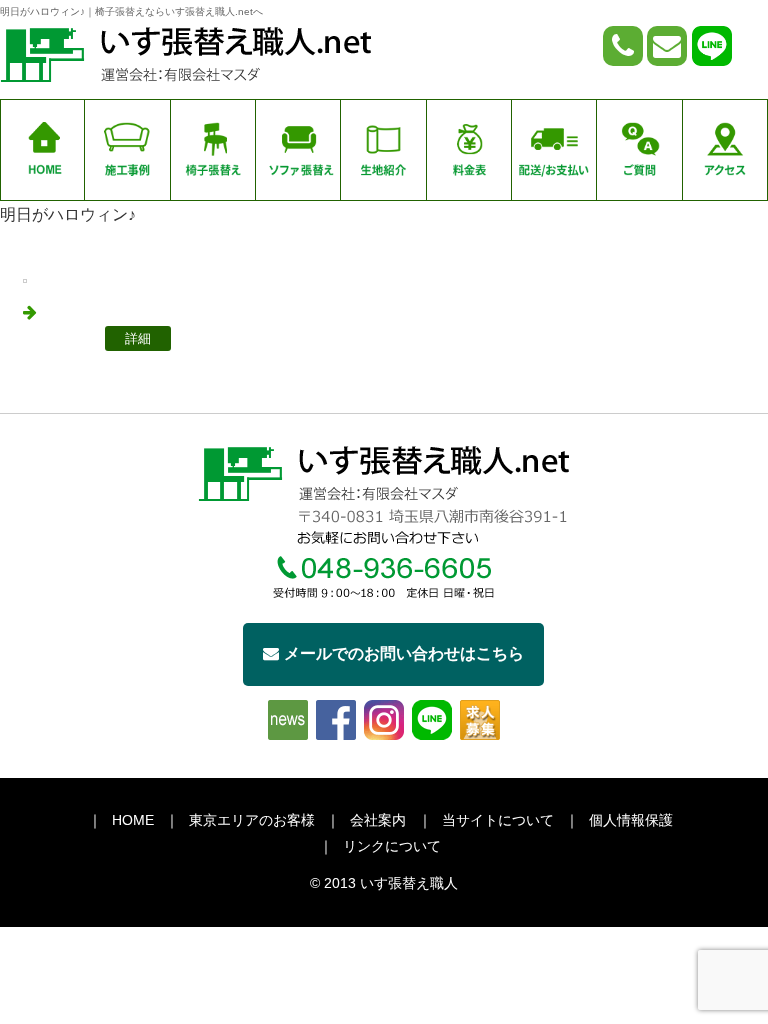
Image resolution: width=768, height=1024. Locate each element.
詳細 (138, 338)
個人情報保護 (631, 820)
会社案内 (378, 820)
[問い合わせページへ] (667, 46)
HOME (133, 820)
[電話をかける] (623, 46)
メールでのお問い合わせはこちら (404, 653)
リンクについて (392, 846)
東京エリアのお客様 (252, 820)
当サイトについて (498, 820)
